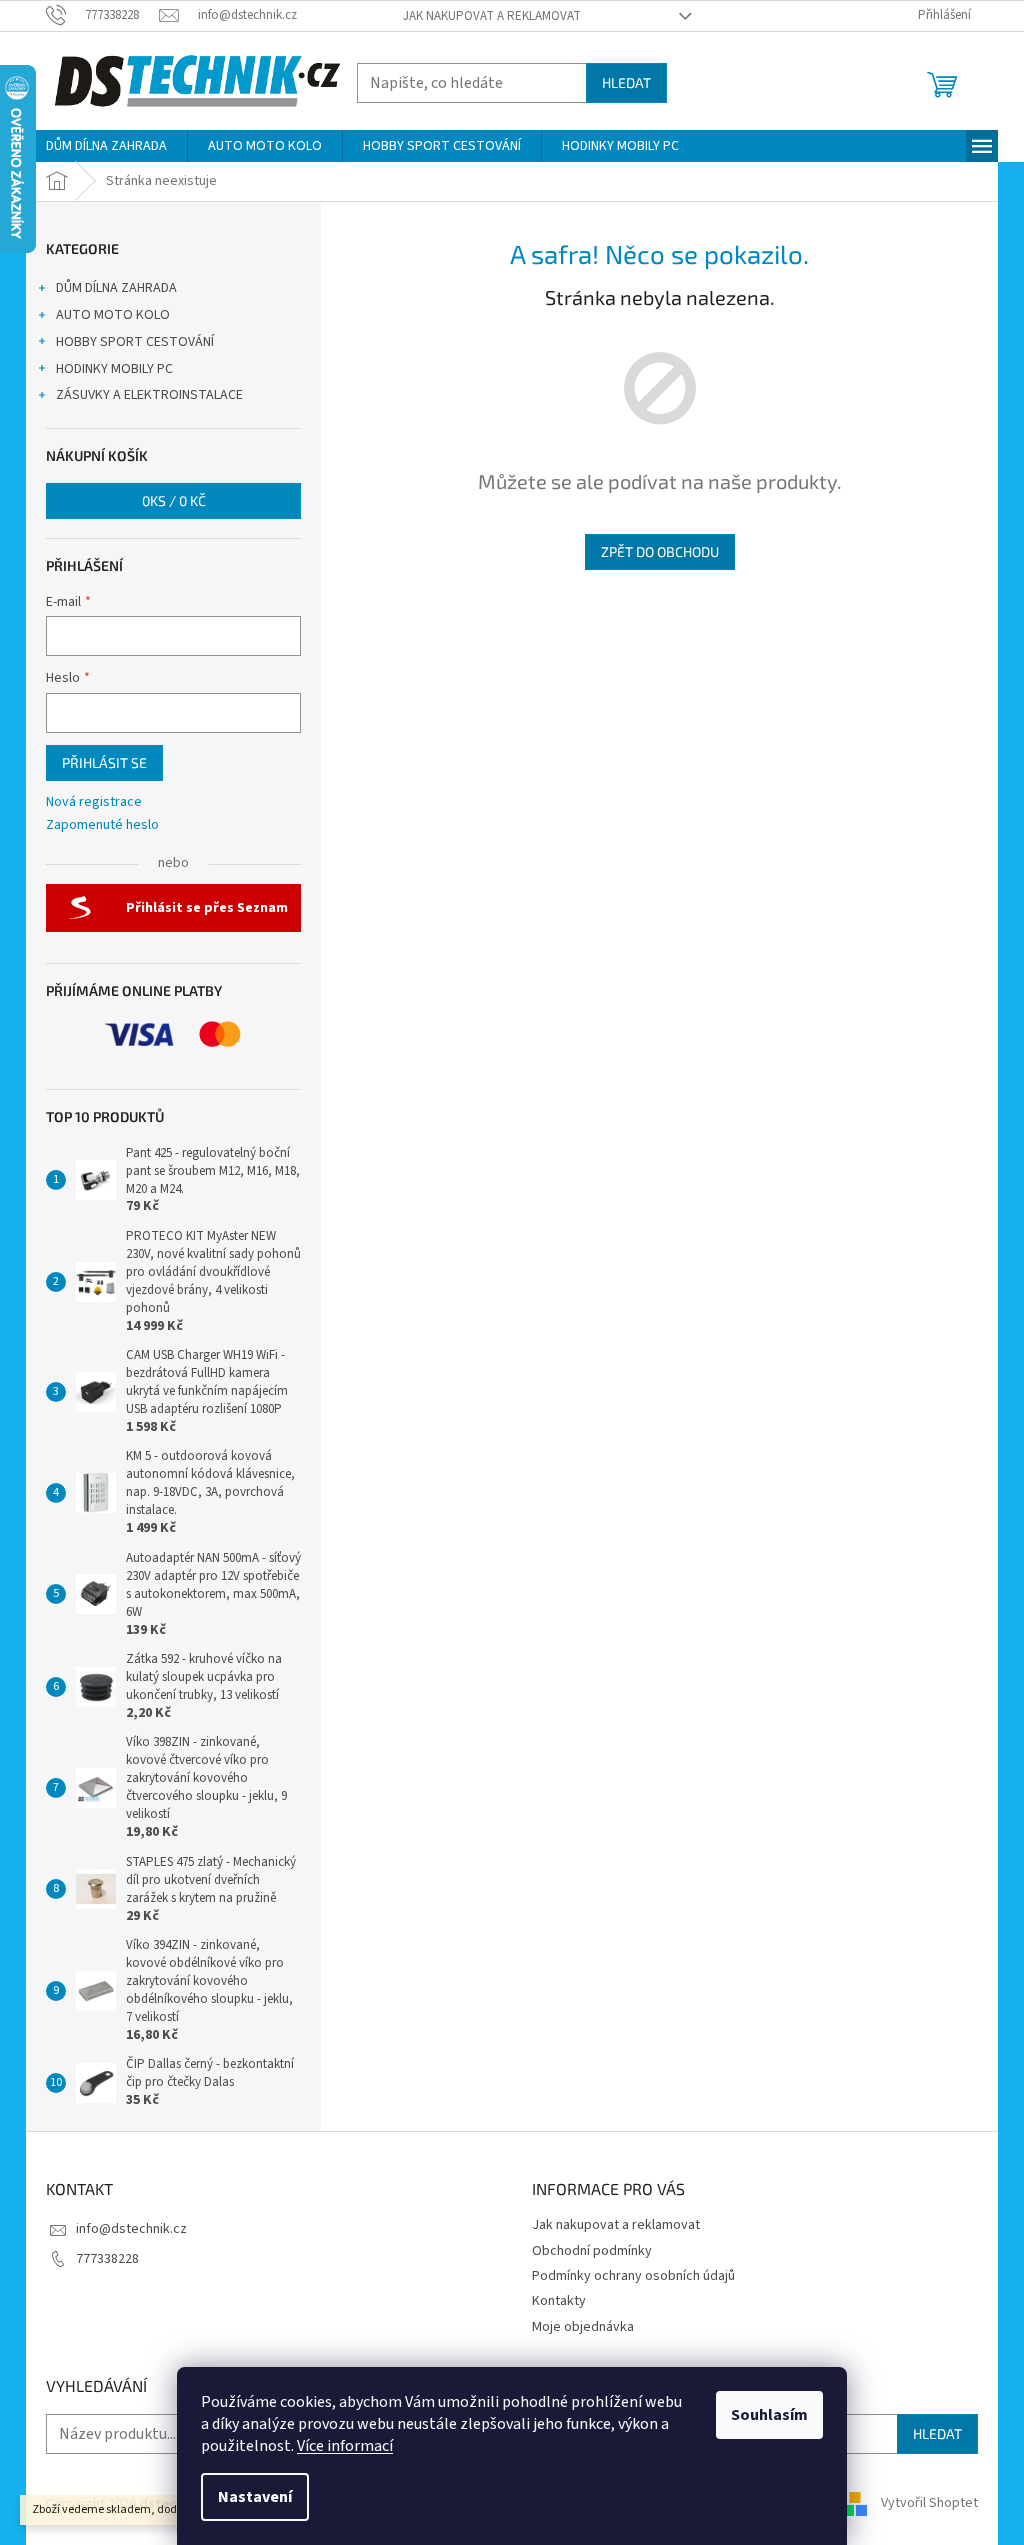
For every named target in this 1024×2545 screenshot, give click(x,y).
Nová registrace (94, 802)
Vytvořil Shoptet (929, 2504)
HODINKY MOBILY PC (114, 369)
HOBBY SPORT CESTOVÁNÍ (135, 342)
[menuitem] (106, 146)
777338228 (107, 2259)
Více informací (345, 2446)
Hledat (626, 82)
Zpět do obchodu (660, 551)
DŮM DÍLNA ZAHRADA (116, 288)
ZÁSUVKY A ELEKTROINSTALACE (149, 395)
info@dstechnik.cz (131, 2229)
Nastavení (255, 2497)
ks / (174, 500)
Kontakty (559, 2301)
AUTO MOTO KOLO (113, 315)
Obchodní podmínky (592, 2251)
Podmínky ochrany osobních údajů (633, 2276)
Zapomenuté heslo (102, 825)
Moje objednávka (583, 2327)
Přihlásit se (104, 762)
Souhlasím (769, 2415)
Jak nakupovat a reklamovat (492, 16)
